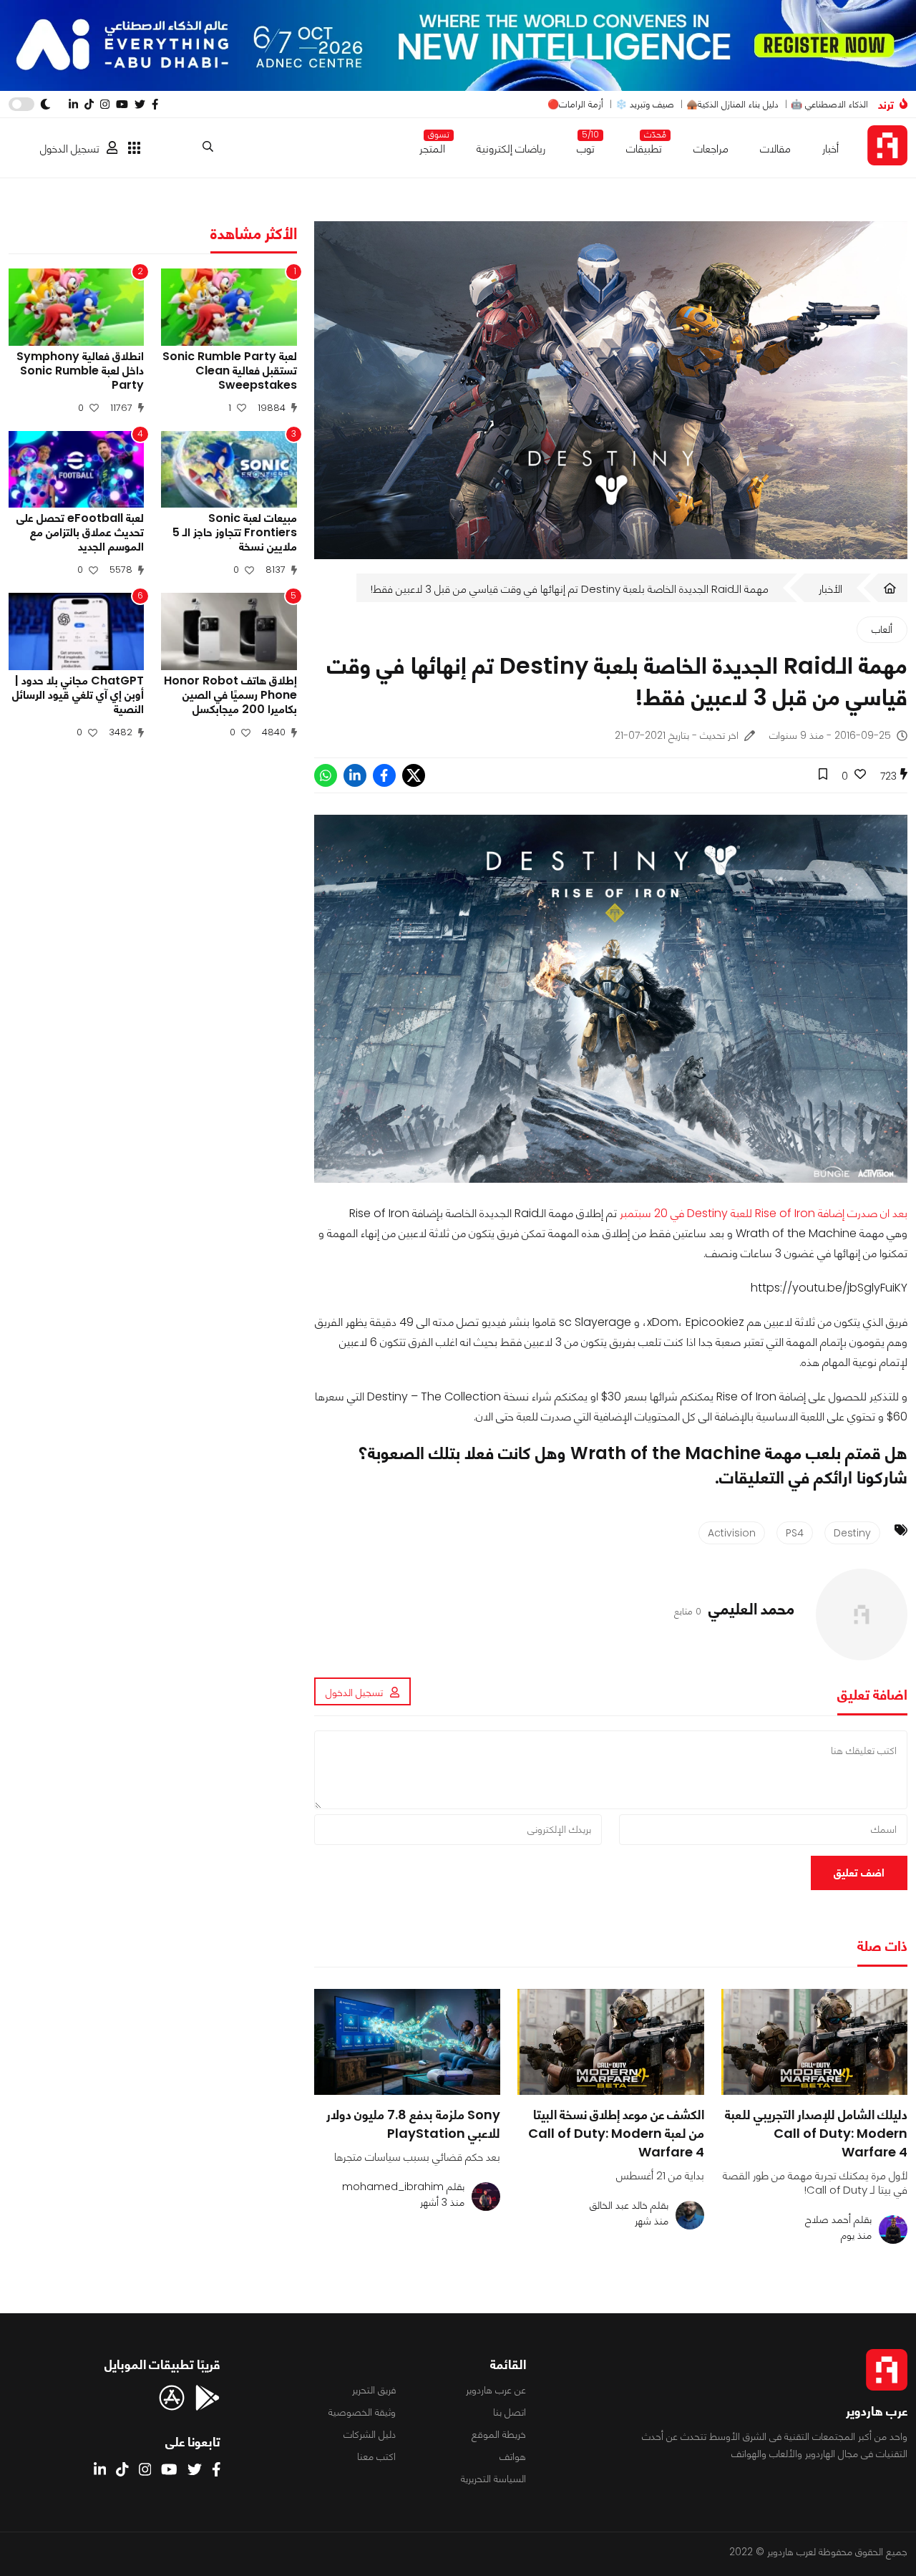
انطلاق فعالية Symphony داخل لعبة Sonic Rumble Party (80, 371)
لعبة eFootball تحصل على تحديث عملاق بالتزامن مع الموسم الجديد (80, 533)
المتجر (432, 146)
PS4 (795, 1533)
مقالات (775, 149)
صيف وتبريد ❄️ (645, 104)
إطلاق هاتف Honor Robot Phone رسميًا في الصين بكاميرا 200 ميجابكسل (230, 695)
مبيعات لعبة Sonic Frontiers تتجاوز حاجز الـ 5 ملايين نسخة (234, 533)
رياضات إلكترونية (511, 149)
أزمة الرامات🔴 (575, 104)
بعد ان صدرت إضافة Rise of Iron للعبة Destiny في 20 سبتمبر (764, 1213)
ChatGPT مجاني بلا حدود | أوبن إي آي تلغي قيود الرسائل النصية (78, 695)
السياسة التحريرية (493, 2479)
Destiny (852, 1533)
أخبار (830, 149)
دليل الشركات (370, 2434)
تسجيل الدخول (70, 149)
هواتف (513, 2456)
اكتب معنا (376, 2456)
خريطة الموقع (499, 2434)
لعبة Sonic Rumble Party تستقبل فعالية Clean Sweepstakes (229, 371)
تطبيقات (644, 146)
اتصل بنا (510, 2412)
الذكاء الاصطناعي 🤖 (829, 104)
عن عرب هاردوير (496, 2390)
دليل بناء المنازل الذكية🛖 (732, 104)
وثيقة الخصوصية (362, 2412)
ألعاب (882, 629)
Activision (732, 1533)
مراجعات (711, 149)
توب (586, 146)
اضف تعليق (859, 1873)
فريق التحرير (374, 2390)
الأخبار (830, 589)
